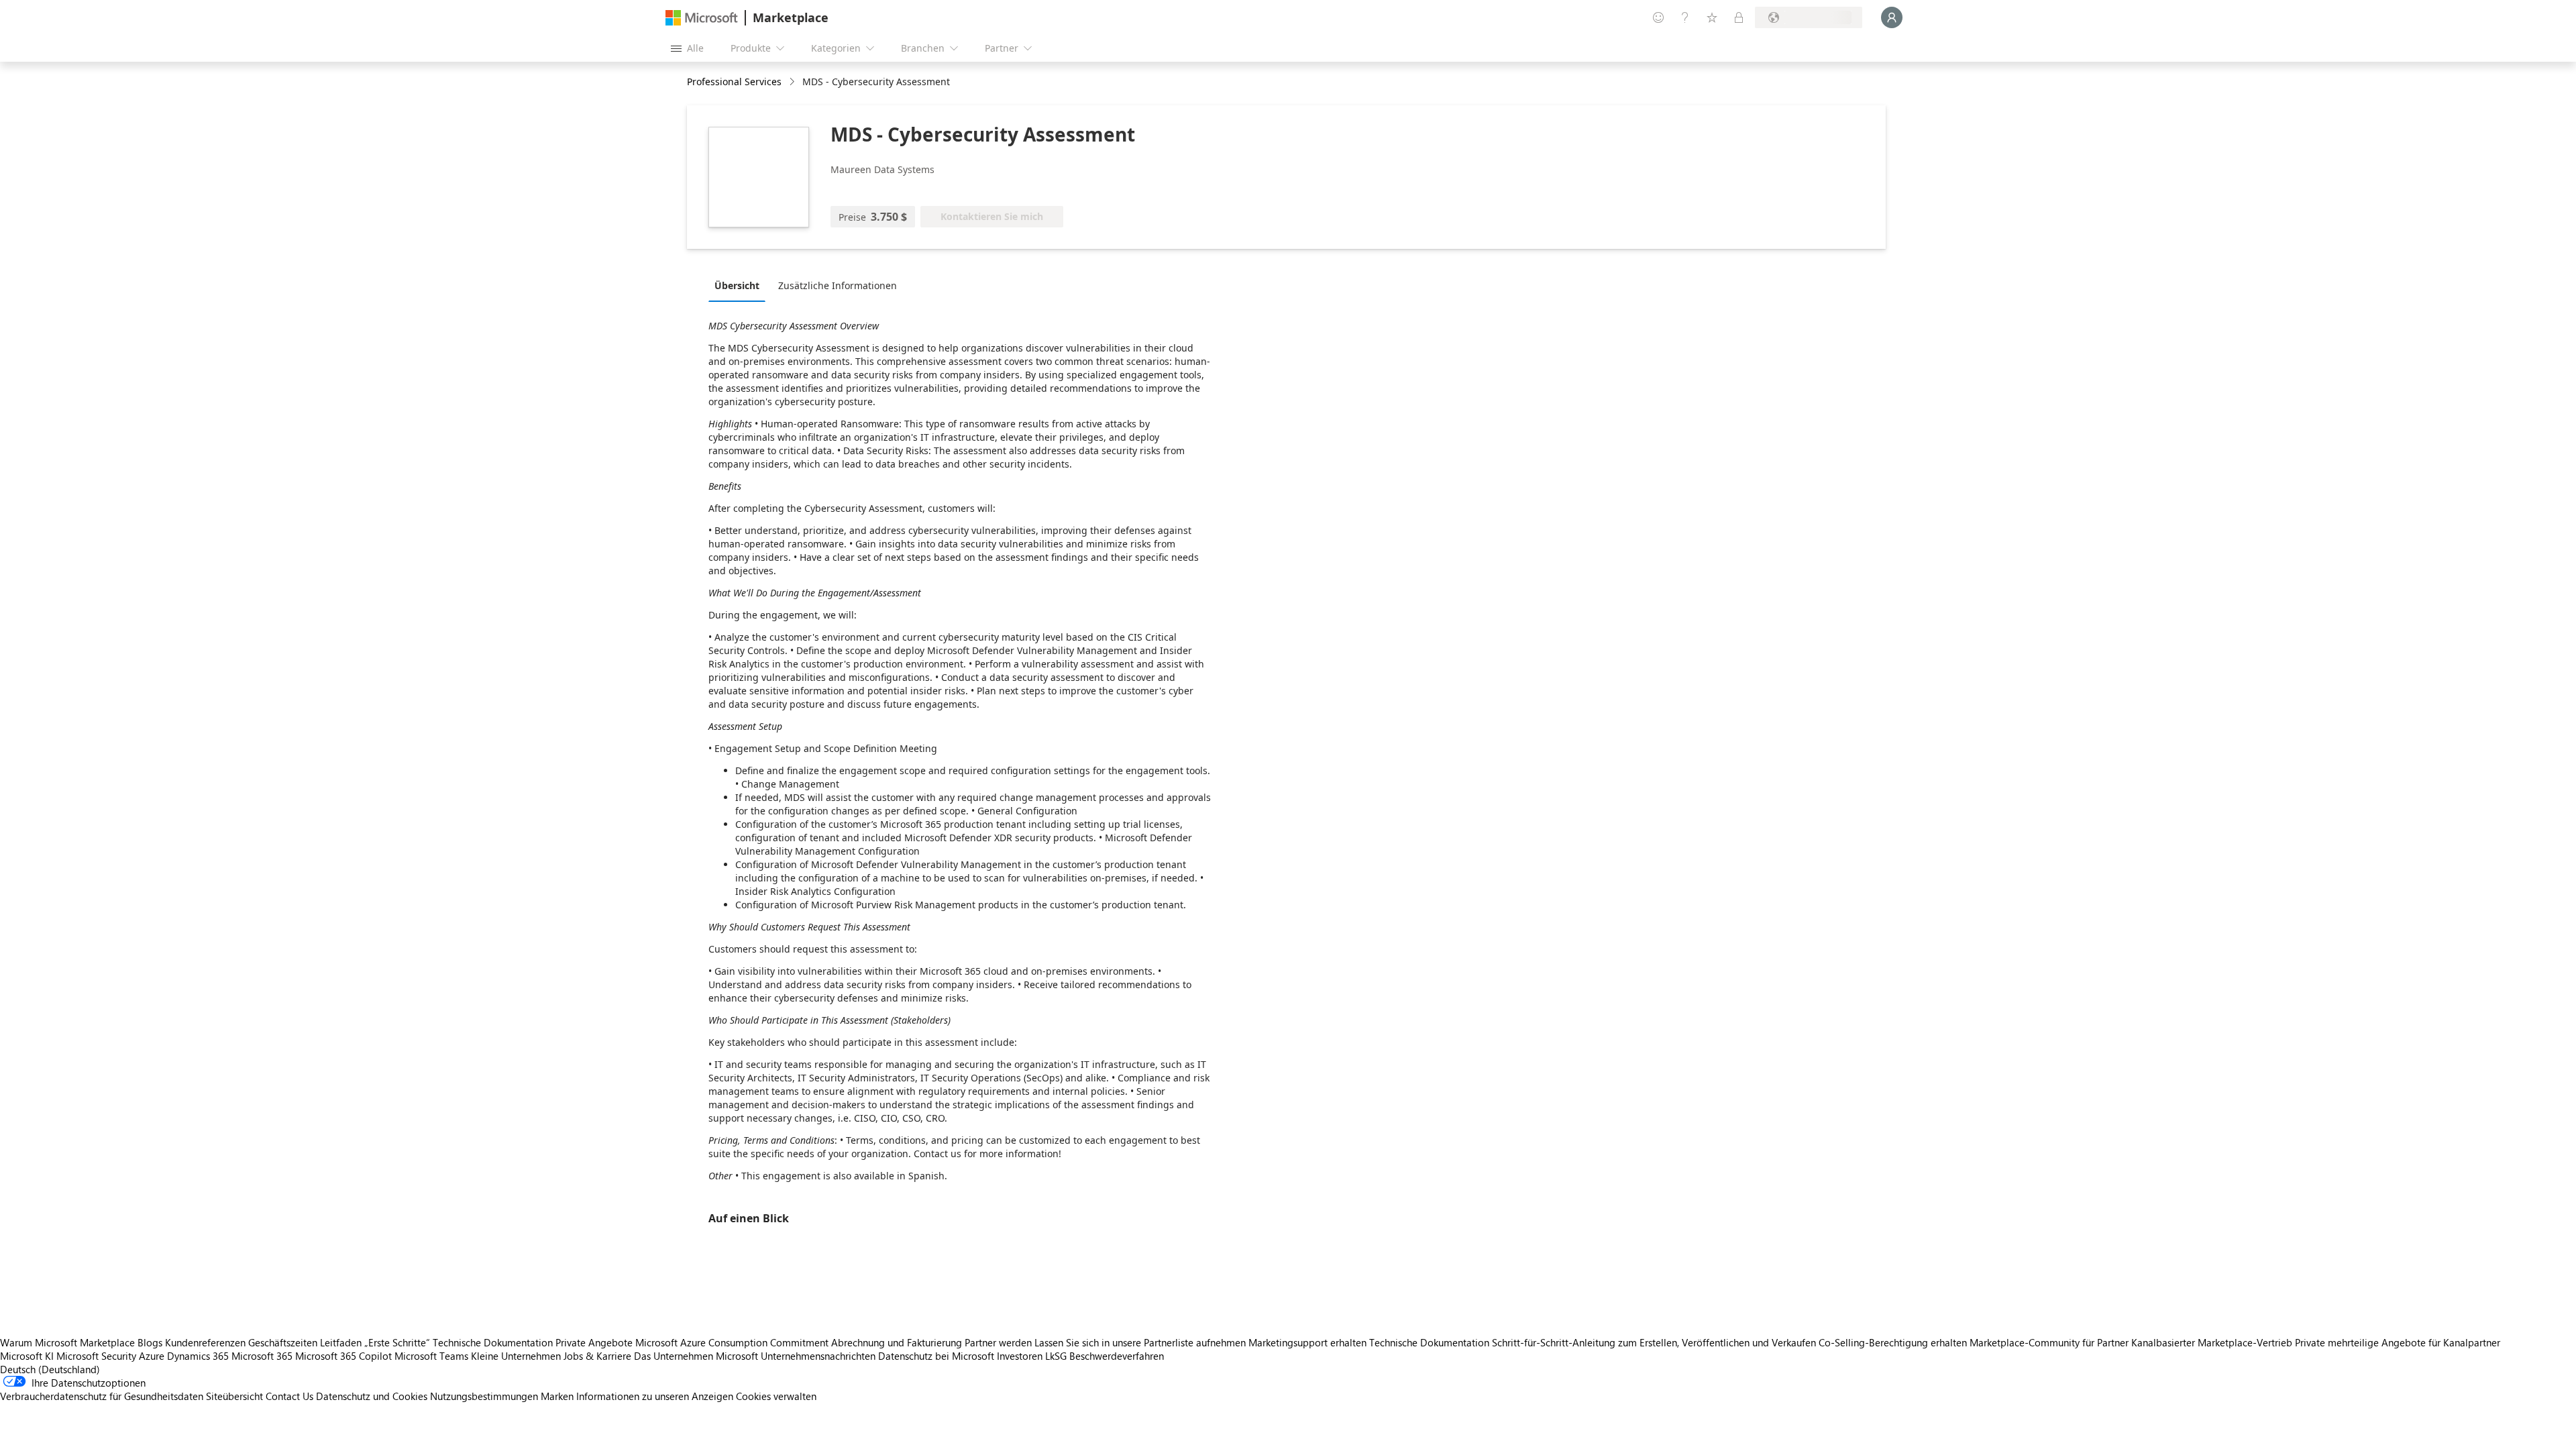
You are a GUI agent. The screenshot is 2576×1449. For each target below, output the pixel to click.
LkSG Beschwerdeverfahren (1105, 1356)
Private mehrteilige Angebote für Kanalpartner (2398, 1342)
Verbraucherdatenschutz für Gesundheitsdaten (102, 1396)
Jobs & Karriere (597, 1356)
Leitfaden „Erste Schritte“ (375, 1342)
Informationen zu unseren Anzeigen (655, 1396)
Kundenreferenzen (205, 1342)
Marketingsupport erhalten (1307, 1342)
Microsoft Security (96, 1356)
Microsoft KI (27, 1356)
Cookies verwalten (776, 1396)
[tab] (740, 285)
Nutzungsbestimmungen (484, 1396)
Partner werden (998, 1342)
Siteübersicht (234, 1396)
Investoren (1020, 1356)
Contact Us (289, 1396)
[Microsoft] (702, 18)
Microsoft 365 (262, 1356)
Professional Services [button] (734, 82)
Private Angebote (594, 1342)
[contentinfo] (793, 82)
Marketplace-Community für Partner (2049, 1342)
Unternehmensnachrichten (818, 1356)
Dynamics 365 (198, 1356)
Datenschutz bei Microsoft (936, 1356)
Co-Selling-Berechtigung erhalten (1893, 1342)
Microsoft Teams (431, 1356)
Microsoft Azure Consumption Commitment (733, 1342)
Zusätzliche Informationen (838, 285)
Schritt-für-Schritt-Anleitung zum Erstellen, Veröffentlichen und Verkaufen (1654, 1342)
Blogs (150, 1342)
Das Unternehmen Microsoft (696, 1356)
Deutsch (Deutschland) (50, 1369)
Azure (152, 1356)
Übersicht (737, 285)
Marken (557, 1396)
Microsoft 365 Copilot (343, 1356)
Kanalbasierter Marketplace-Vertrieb (2212, 1342)
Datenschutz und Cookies (372, 1396)
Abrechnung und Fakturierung (897, 1342)
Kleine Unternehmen (516, 1356)
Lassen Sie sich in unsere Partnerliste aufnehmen (1140, 1342)
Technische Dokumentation (493, 1342)
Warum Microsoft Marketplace (67, 1342)
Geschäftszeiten (283, 1342)
